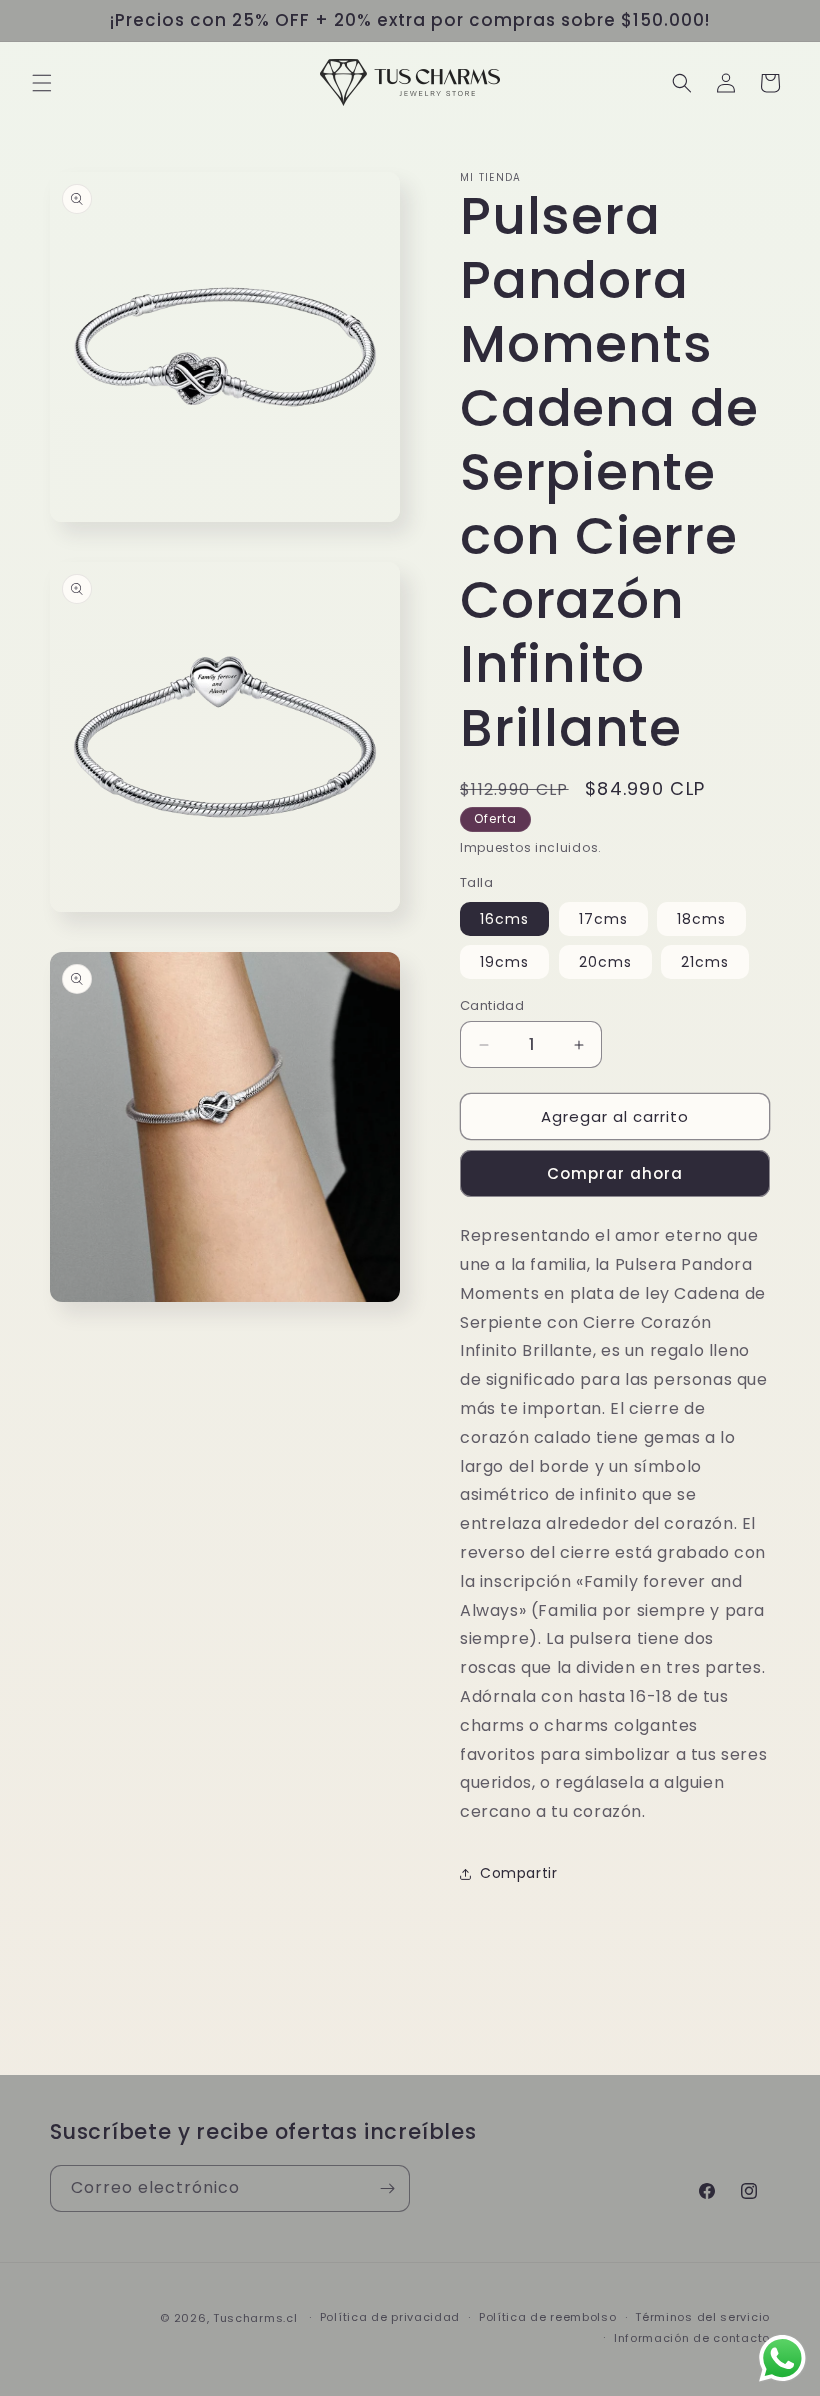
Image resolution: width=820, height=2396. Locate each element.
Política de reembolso (548, 2317)
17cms (603, 919)
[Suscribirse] (387, 2188)
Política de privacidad (390, 2317)
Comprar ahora (615, 1173)
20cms (605, 962)
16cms (504, 919)
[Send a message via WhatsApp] (782, 2358)
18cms (701, 919)
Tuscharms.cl (255, 2318)
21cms (705, 962)
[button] (42, 83)
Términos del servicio (702, 2317)
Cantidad (492, 1005)
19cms (504, 962)
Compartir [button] (518, 1873)
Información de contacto (692, 2338)
